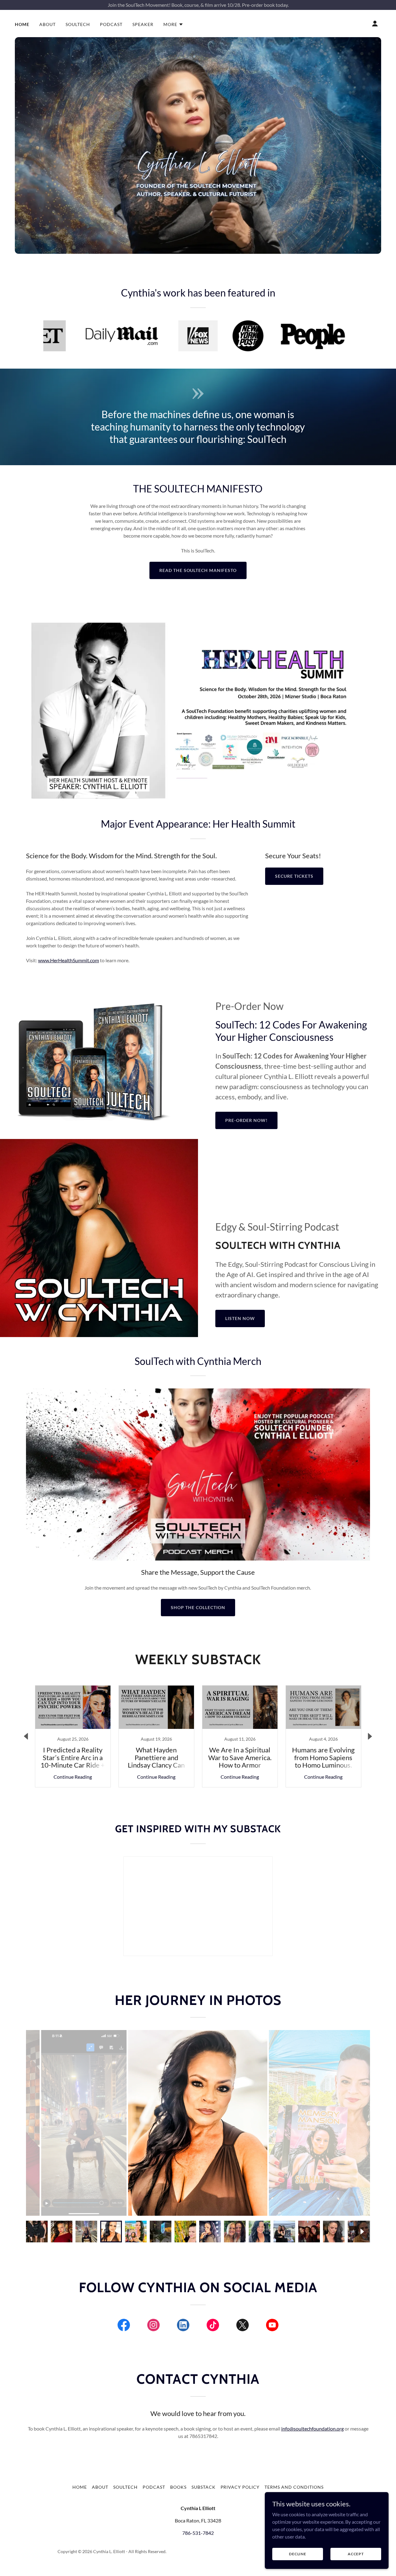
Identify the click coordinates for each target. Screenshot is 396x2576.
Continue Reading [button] (73, 1777)
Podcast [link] (111, 24)
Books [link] (178, 2487)
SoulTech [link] (78, 24)
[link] (73, 1736)
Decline (298, 2554)
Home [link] (22, 24)
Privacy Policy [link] (240, 2487)
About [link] (47, 24)
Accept (356, 2554)
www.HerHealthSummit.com (69, 960)
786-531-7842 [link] (198, 2533)
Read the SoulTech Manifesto (198, 570)
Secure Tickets (294, 876)
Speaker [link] (143, 24)
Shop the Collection (198, 1607)
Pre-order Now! (246, 1120)
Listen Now (240, 1318)
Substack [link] (204, 2487)
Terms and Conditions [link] (294, 2487)
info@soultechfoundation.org (312, 2429)
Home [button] (80, 2487)
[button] (173, 24)
